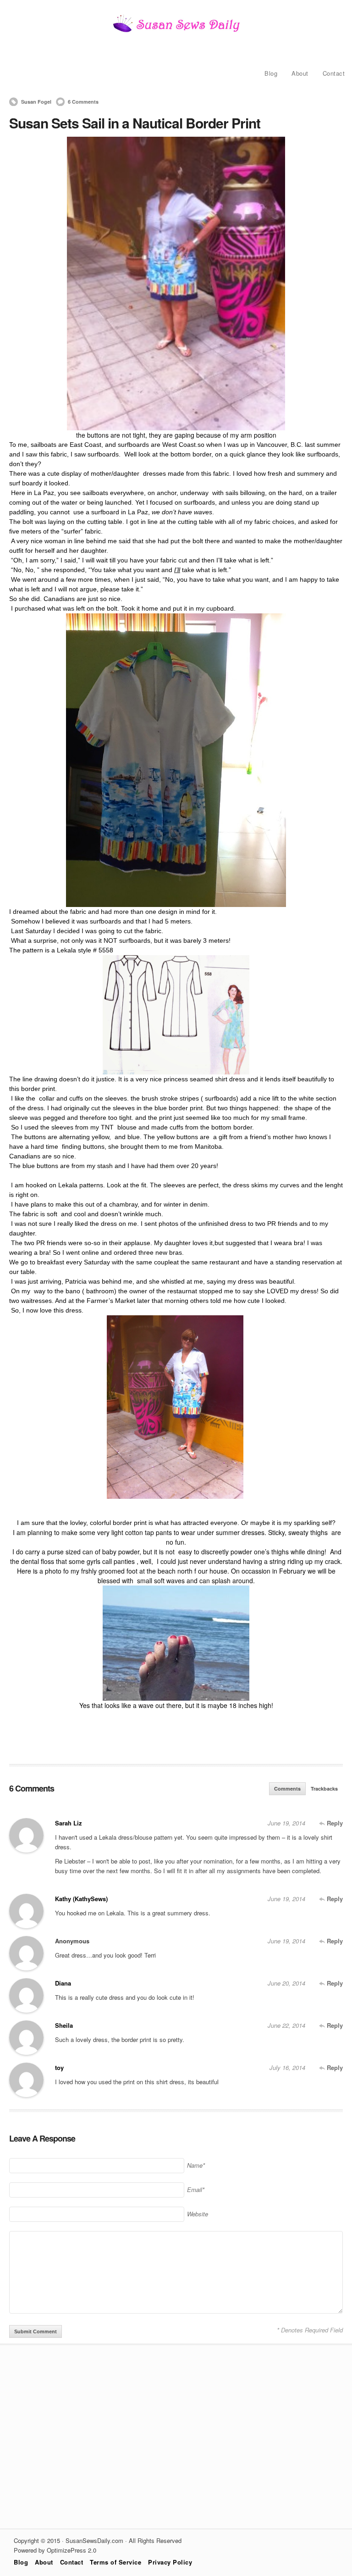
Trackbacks (324, 1789)
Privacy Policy (170, 2562)
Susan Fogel (36, 102)
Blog (271, 73)
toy (59, 2067)
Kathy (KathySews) (81, 1899)
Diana (63, 1983)
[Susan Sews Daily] (176, 31)
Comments (287, 1789)
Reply (334, 1823)
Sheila (64, 2025)
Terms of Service (115, 2562)
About (300, 73)
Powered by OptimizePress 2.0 (55, 2550)
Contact (334, 73)
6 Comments (83, 102)
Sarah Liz (69, 1823)
